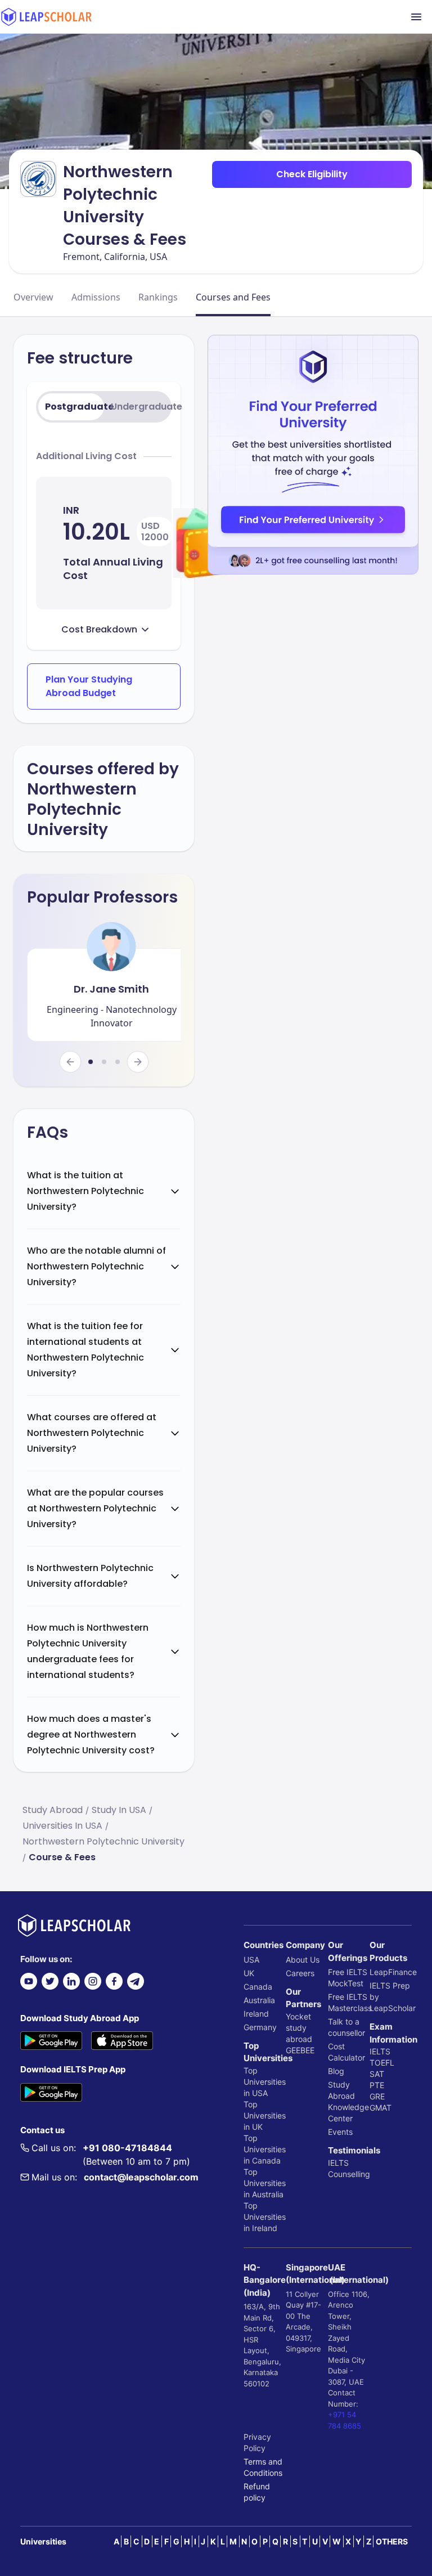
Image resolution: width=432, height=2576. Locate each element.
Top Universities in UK (265, 2115)
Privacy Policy (257, 2442)
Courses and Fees (233, 297)
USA (251, 1960)
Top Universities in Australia (265, 2183)
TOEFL (382, 2063)
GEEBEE (300, 2050)
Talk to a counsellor (346, 2027)
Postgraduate (75, 407)
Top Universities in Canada (265, 2149)
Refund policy (257, 2492)
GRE (377, 2096)
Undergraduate (140, 407)
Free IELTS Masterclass (349, 2002)
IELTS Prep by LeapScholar (391, 1997)
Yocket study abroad (299, 2028)
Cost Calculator (346, 2052)
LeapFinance (391, 1972)
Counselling (349, 2174)
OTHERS (392, 2541)
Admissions (96, 297)
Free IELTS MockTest (348, 1978)
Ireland (256, 2014)
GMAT (381, 2108)
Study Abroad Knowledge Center (348, 2101)
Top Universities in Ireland (265, 2217)
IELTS (338, 2163)
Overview (33, 297)
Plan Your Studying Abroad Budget (89, 686)
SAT (377, 2074)
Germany (260, 2027)
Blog (336, 2071)
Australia (259, 2000)
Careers (300, 1973)
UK (249, 1973)
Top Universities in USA (265, 2082)
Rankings (158, 297)
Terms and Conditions (263, 2467)
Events (340, 2132)
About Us (303, 1960)
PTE (377, 2085)
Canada (258, 1987)
